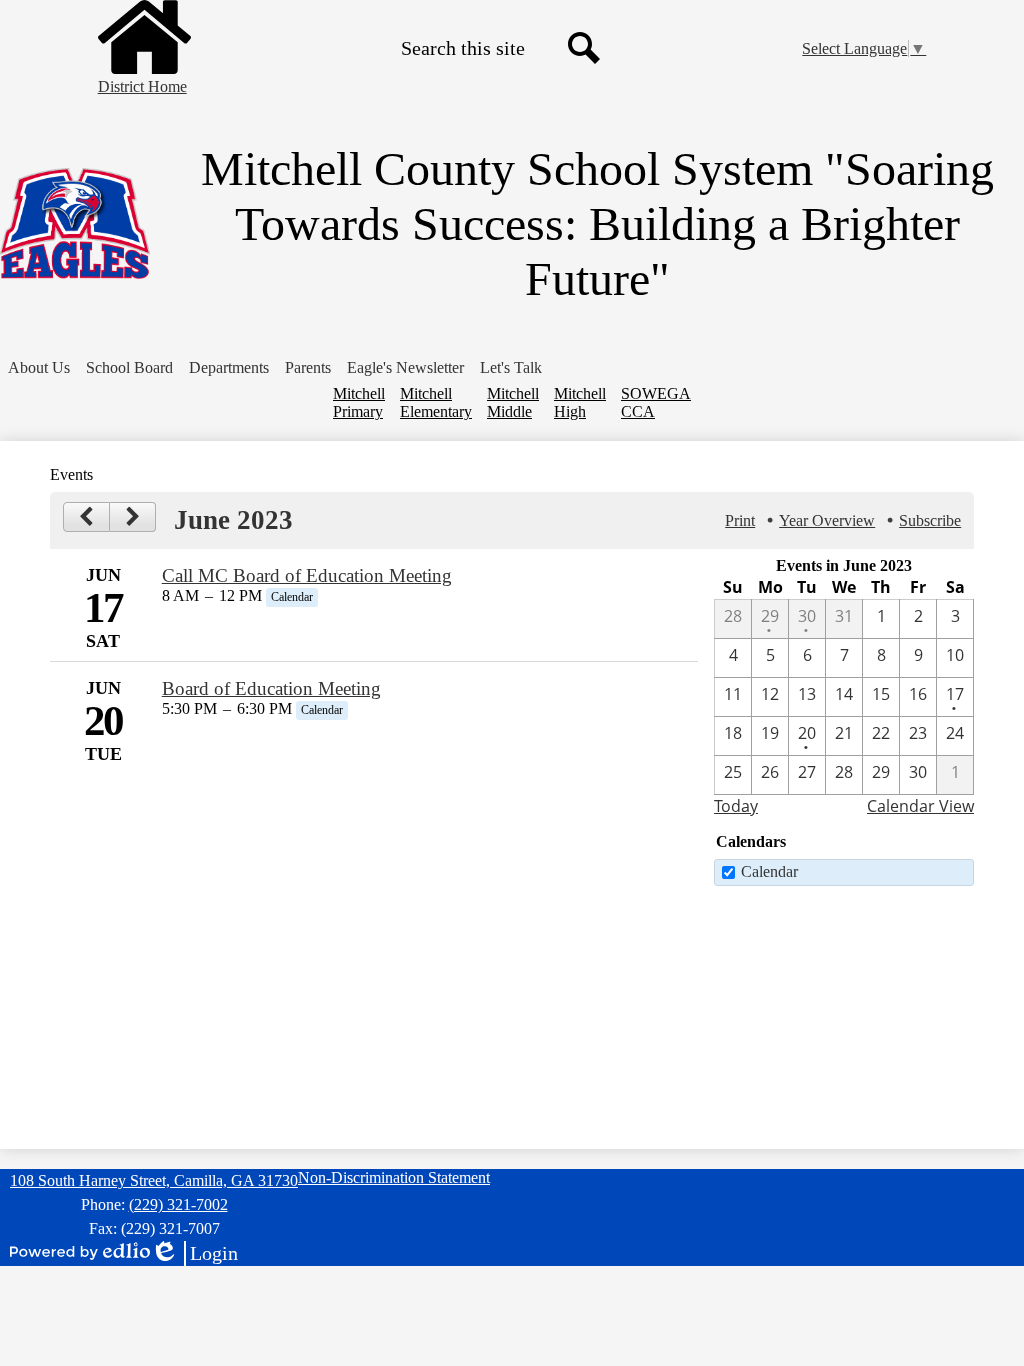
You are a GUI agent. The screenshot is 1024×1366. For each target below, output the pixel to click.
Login (194, 1254)
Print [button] (740, 520)
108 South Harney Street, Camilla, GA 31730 (154, 1180)
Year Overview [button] (827, 520)
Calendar (769, 871)
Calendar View (920, 806)
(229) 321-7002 (178, 1204)
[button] (39, 368)
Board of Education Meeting (271, 688)
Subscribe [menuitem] (930, 520)
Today (736, 806)
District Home (142, 86)
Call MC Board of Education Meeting (307, 575)
